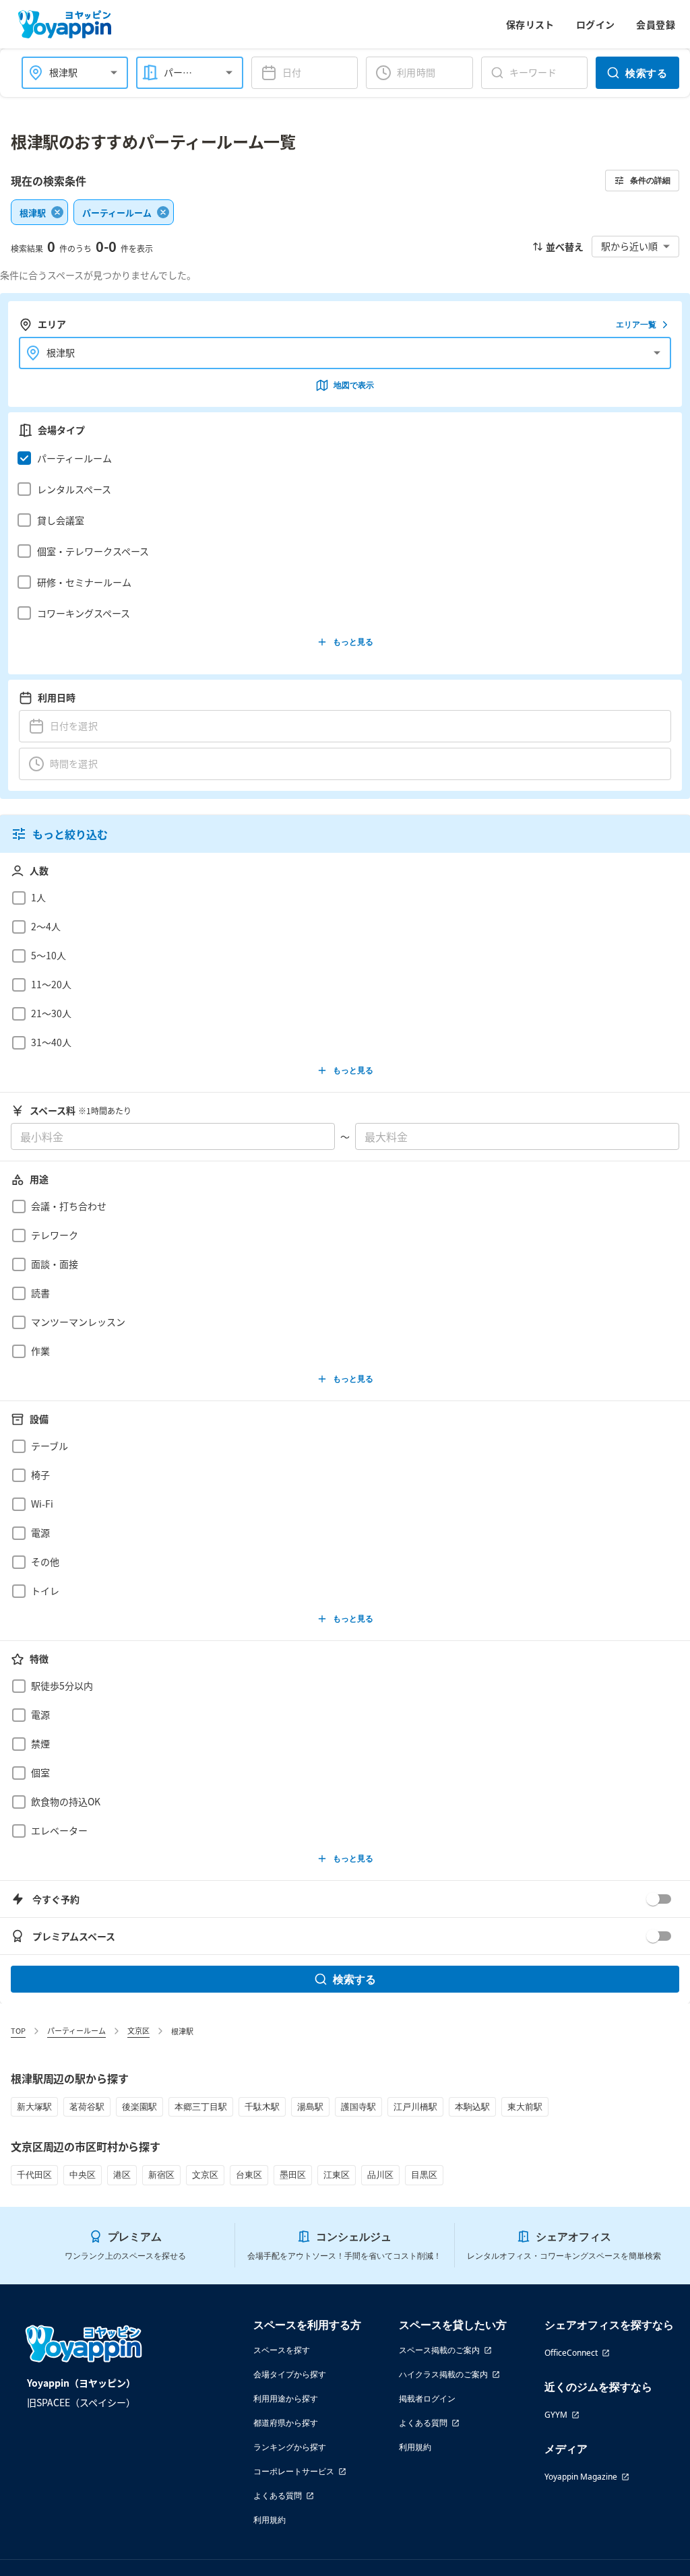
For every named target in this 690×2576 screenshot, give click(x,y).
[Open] (114, 73)
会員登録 (656, 24)
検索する (646, 73)
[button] (341, 458)
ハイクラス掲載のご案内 (443, 2374)
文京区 (138, 2030)
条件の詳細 (650, 180)
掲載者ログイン (427, 2398)
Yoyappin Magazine (581, 2477)
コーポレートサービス (294, 2471)
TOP (18, 2030)
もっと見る (353, 642)
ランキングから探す (290, 2447)
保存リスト (530, 24)
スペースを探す (282, 2350)
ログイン (596, 24)
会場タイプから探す (290, 2374)
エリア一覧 (636, 324)
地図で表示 (354, 385)
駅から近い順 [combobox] (629, 246)
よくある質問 (278, 2495)
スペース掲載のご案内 (439, 2350)
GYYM (556, 2415)
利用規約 (270, 2520)
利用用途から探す (286, 2398)
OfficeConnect (571, 2353)
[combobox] (67, 72)
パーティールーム (76, 2030)
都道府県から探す (286, 2423)
